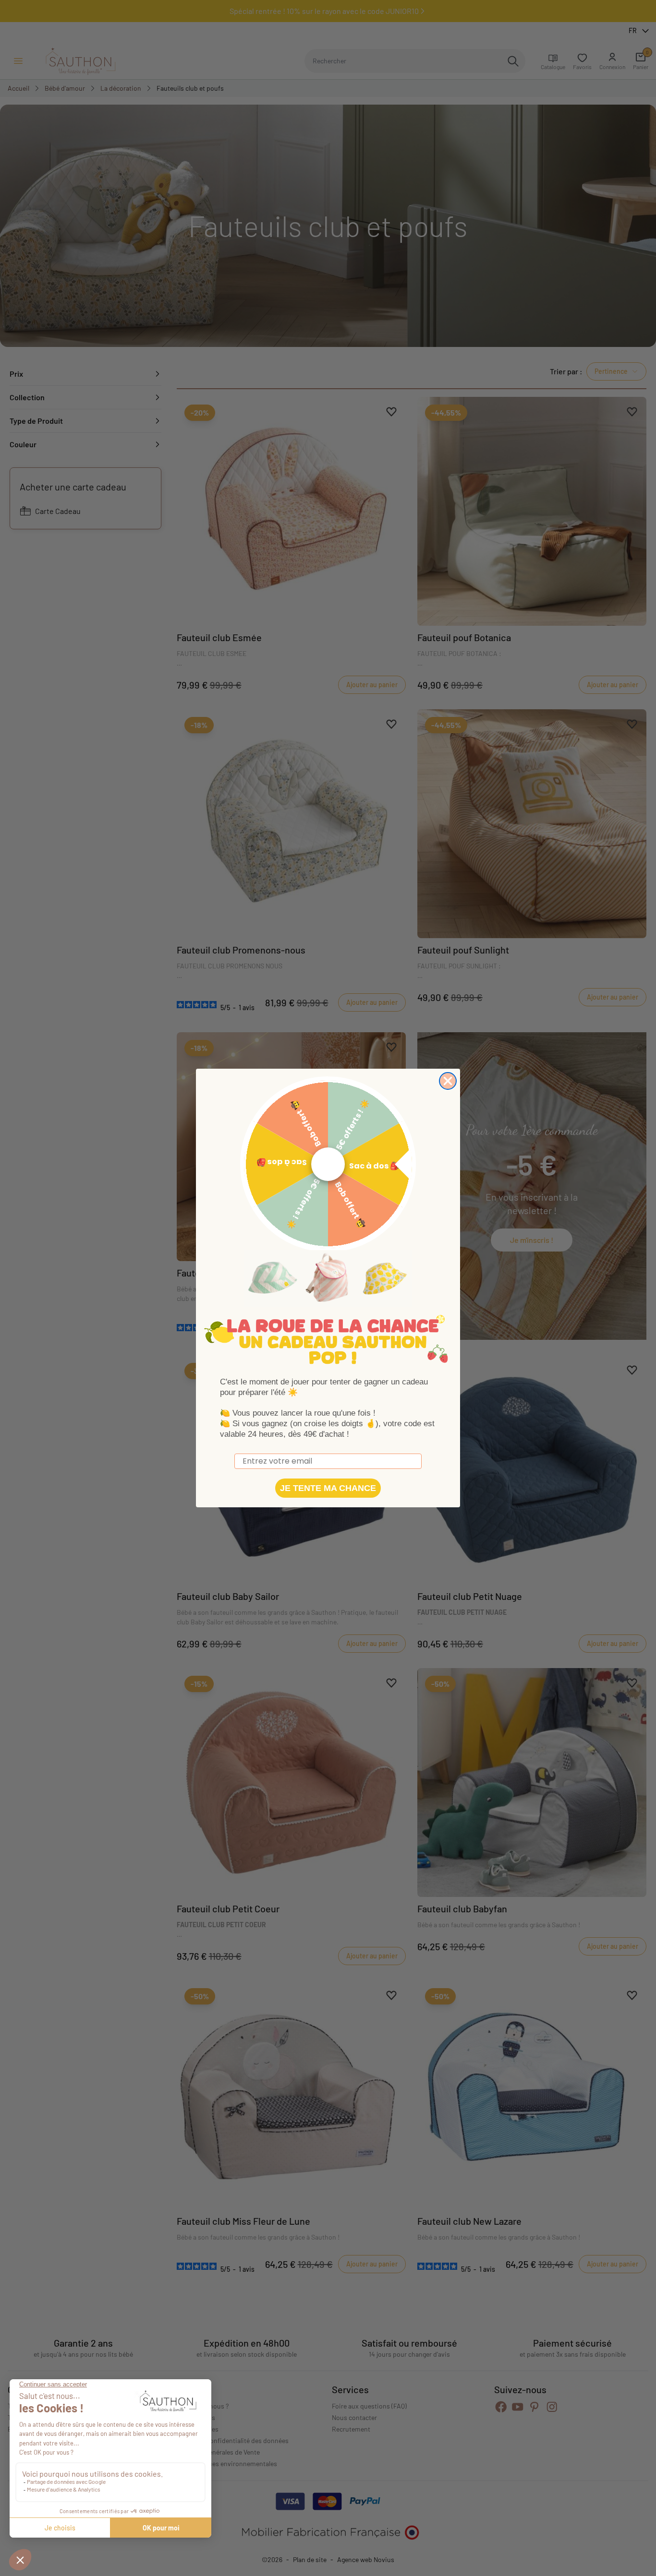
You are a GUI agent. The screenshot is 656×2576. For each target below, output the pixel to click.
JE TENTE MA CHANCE (328, 1488)
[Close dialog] (448, 1081)
